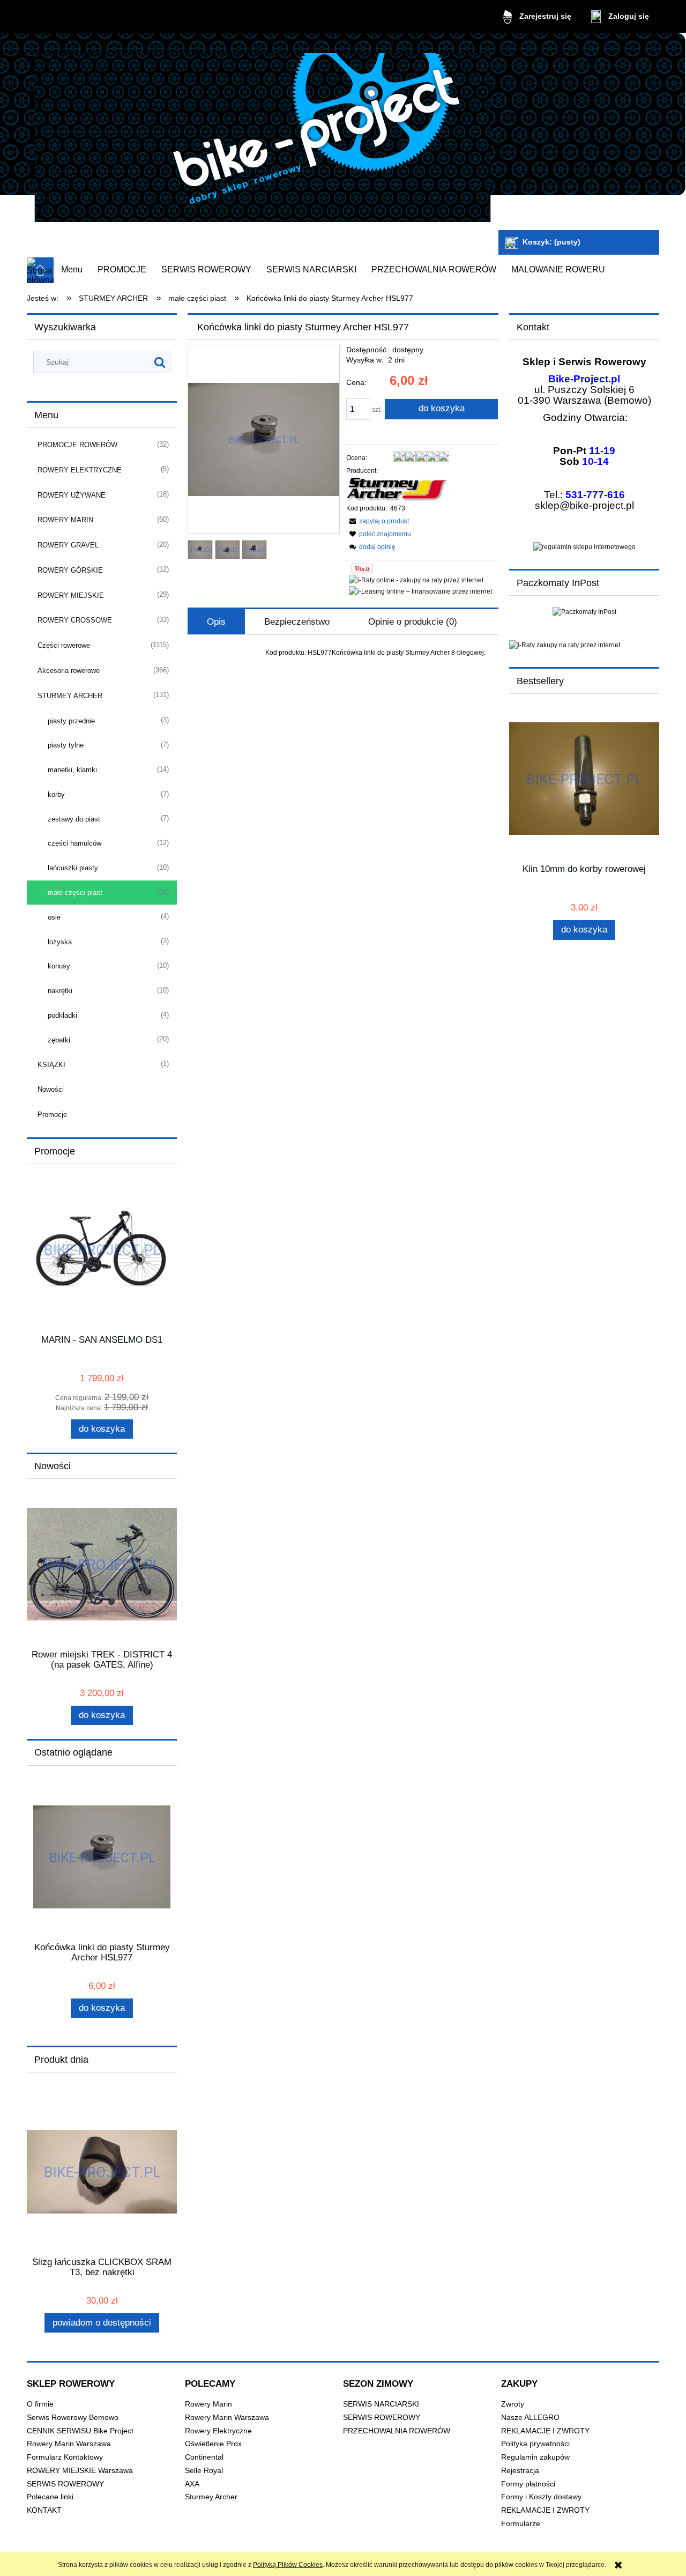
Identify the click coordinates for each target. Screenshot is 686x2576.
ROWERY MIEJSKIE (71, 595)
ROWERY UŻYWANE (72, 495)
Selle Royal (204, 2471)
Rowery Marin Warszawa (69, 2444)
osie (54, 917)
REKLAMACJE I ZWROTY (545, 2431)
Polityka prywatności (535, 2444)
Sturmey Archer (211, 2497)
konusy (59, 966)
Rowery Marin (208, 2404)
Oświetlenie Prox (213, 2444)
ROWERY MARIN (65, 520)
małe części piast (75, 893)
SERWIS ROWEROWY (65, 2484)
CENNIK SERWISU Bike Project (80, 2431)
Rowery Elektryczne (218, 2431)
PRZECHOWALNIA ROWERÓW (397, 2431)
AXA (192, 2484)
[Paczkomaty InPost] (584, 611)
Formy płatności (528, 2484)
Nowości (51, 1089)
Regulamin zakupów (535, 2457)
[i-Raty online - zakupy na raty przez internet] (416, 580)
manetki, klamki (72, 770)
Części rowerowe (64, 645)
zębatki (59, 1040)
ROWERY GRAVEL (68, 545)
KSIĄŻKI (51, 1065)
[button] (378, 521)
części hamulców (74, 843)
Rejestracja (520, 2471)
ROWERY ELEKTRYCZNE (80, 470)
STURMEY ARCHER (70, 696)
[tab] (216, 622)
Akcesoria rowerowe (69, 671)
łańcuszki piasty (73, 868)
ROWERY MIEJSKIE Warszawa (80, 2471)
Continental (204, 2457)
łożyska (60, 942)
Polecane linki (50, 2497)
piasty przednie (71, 721)
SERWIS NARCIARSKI (381, 2404)
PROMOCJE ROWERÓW (77, 445)
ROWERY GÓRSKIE (70, 570)
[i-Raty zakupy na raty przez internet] (584, 645)
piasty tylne (66, 745)
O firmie (40, 2404)
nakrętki (60, 991)
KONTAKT (44, 2510)
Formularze (521, 2524)
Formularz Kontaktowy (65, 2457)
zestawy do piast (74, 819)
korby (56, 794)
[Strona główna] (263, 133)
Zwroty (513, 2404)
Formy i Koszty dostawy (541, 2497)
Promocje (52, 1115)
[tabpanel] (343, 653)
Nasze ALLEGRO (530, 2418)
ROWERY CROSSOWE (75, 620)
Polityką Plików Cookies (288, 2565)
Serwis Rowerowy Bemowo (73, 2418)
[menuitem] (72, 270)
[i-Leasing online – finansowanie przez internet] (420, 591)
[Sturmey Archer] (398, 489)
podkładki (62, 1015)
